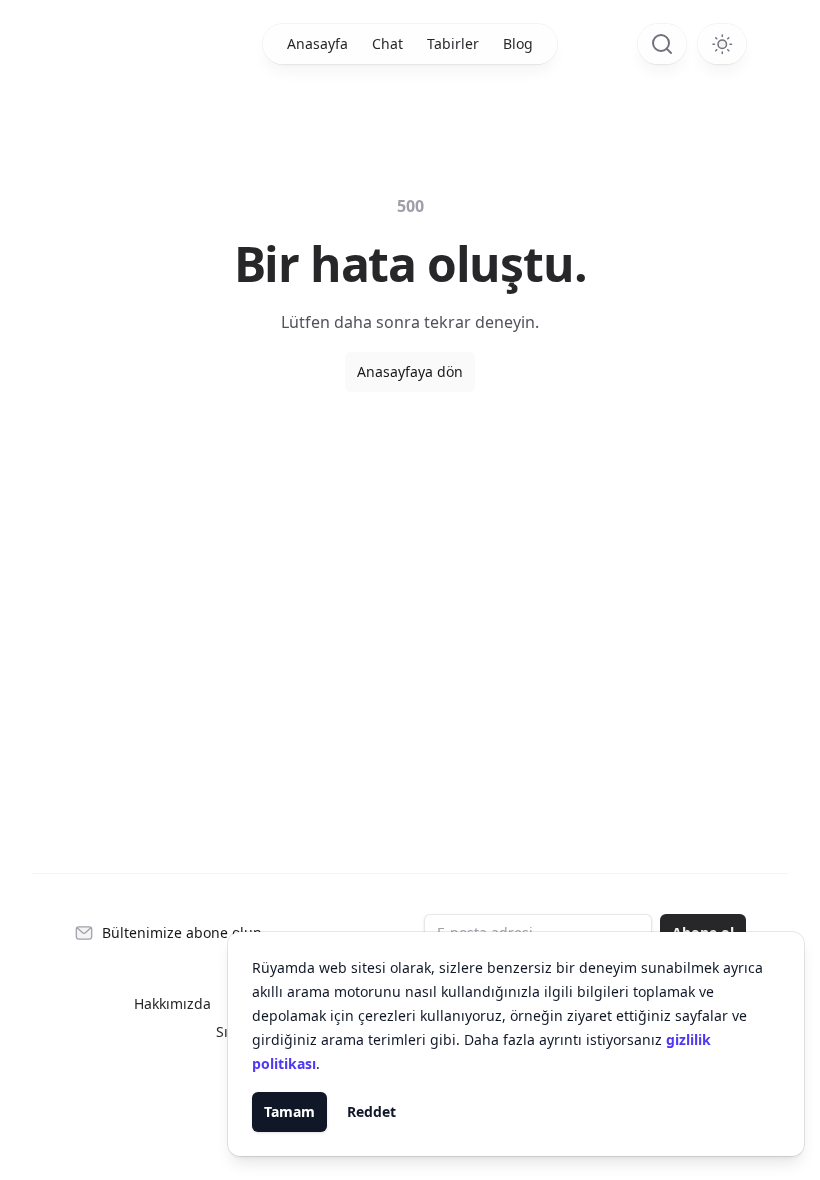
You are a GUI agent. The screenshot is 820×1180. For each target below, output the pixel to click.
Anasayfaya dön (410, 371)
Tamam (289, 1111)
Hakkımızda (172, 1003)
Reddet (371, 1111)
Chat (387, 43)
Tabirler (453, 43)
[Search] (662, 44)
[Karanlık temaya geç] (722, 44)
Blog (518, 43)
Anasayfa (317, 43)
